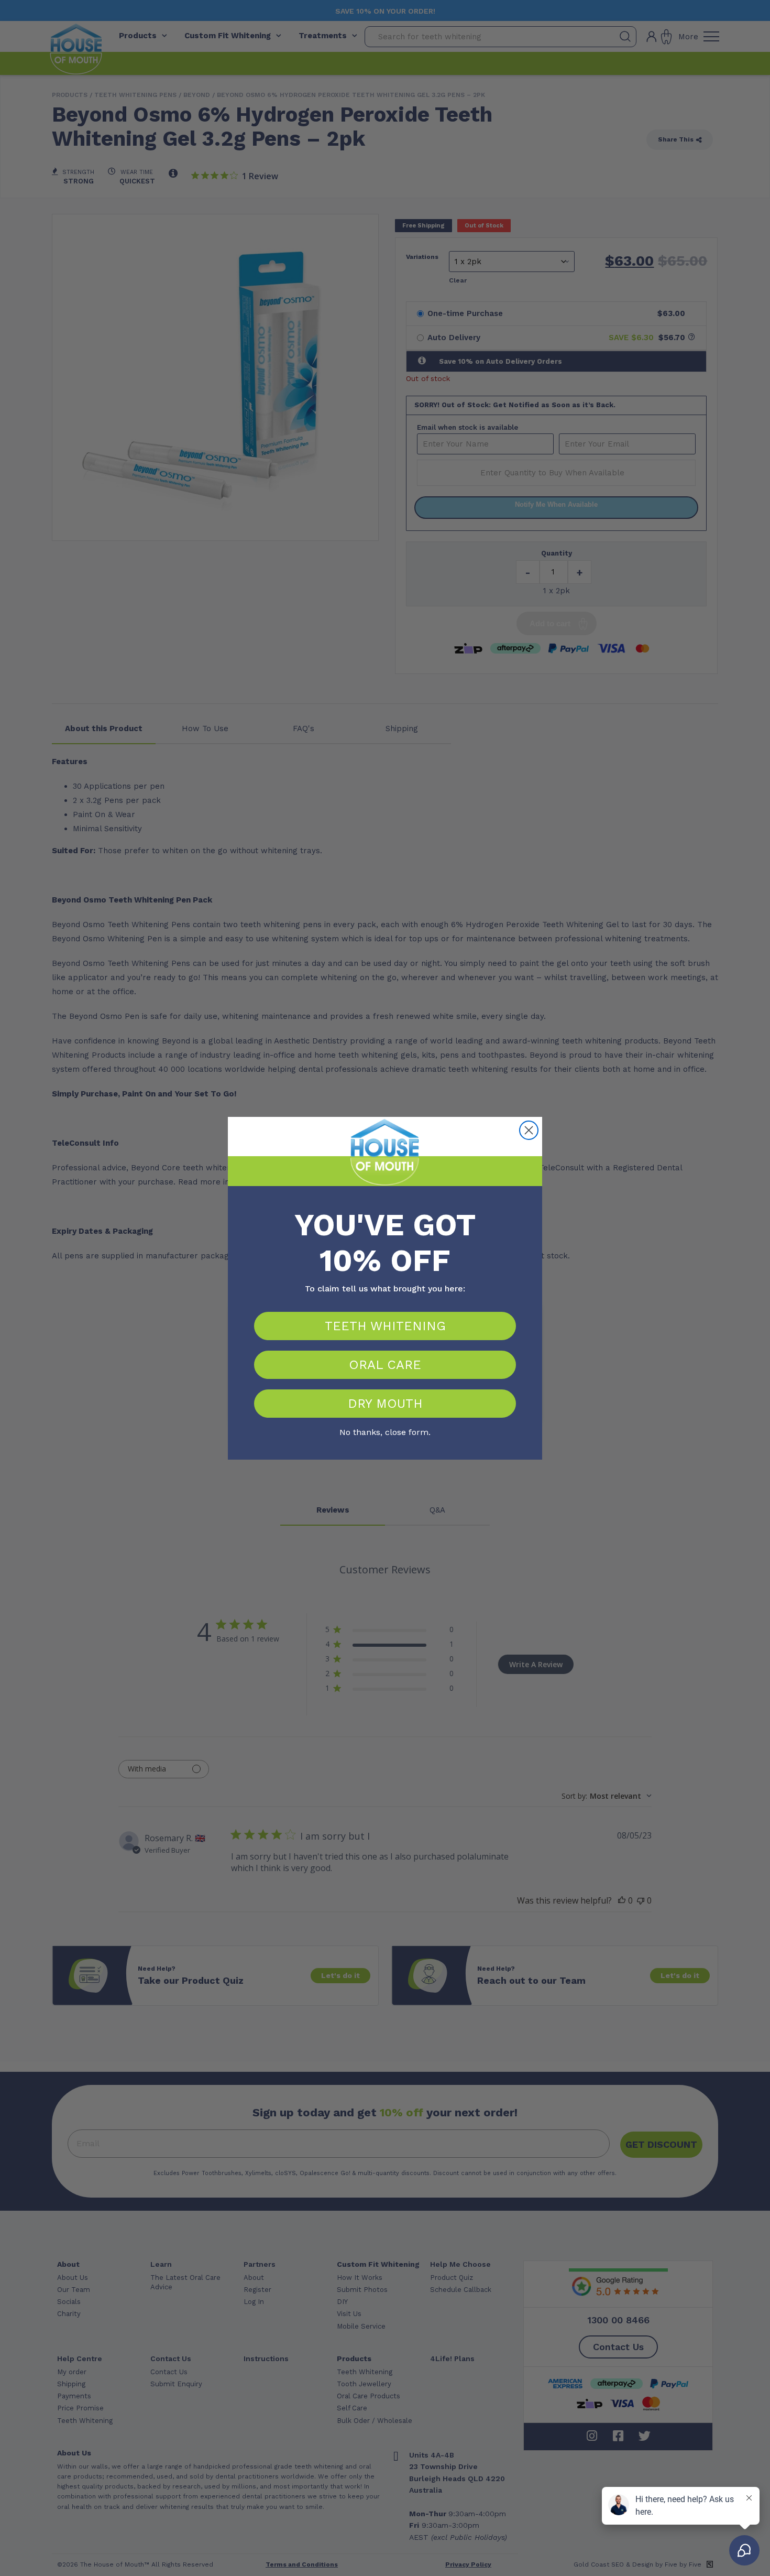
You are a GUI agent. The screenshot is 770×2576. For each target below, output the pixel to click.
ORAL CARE (385, 1365)
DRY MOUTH (385, 1404)
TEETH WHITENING (385, 1326)
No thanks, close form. (385, 1431)
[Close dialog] (529, 1130)
